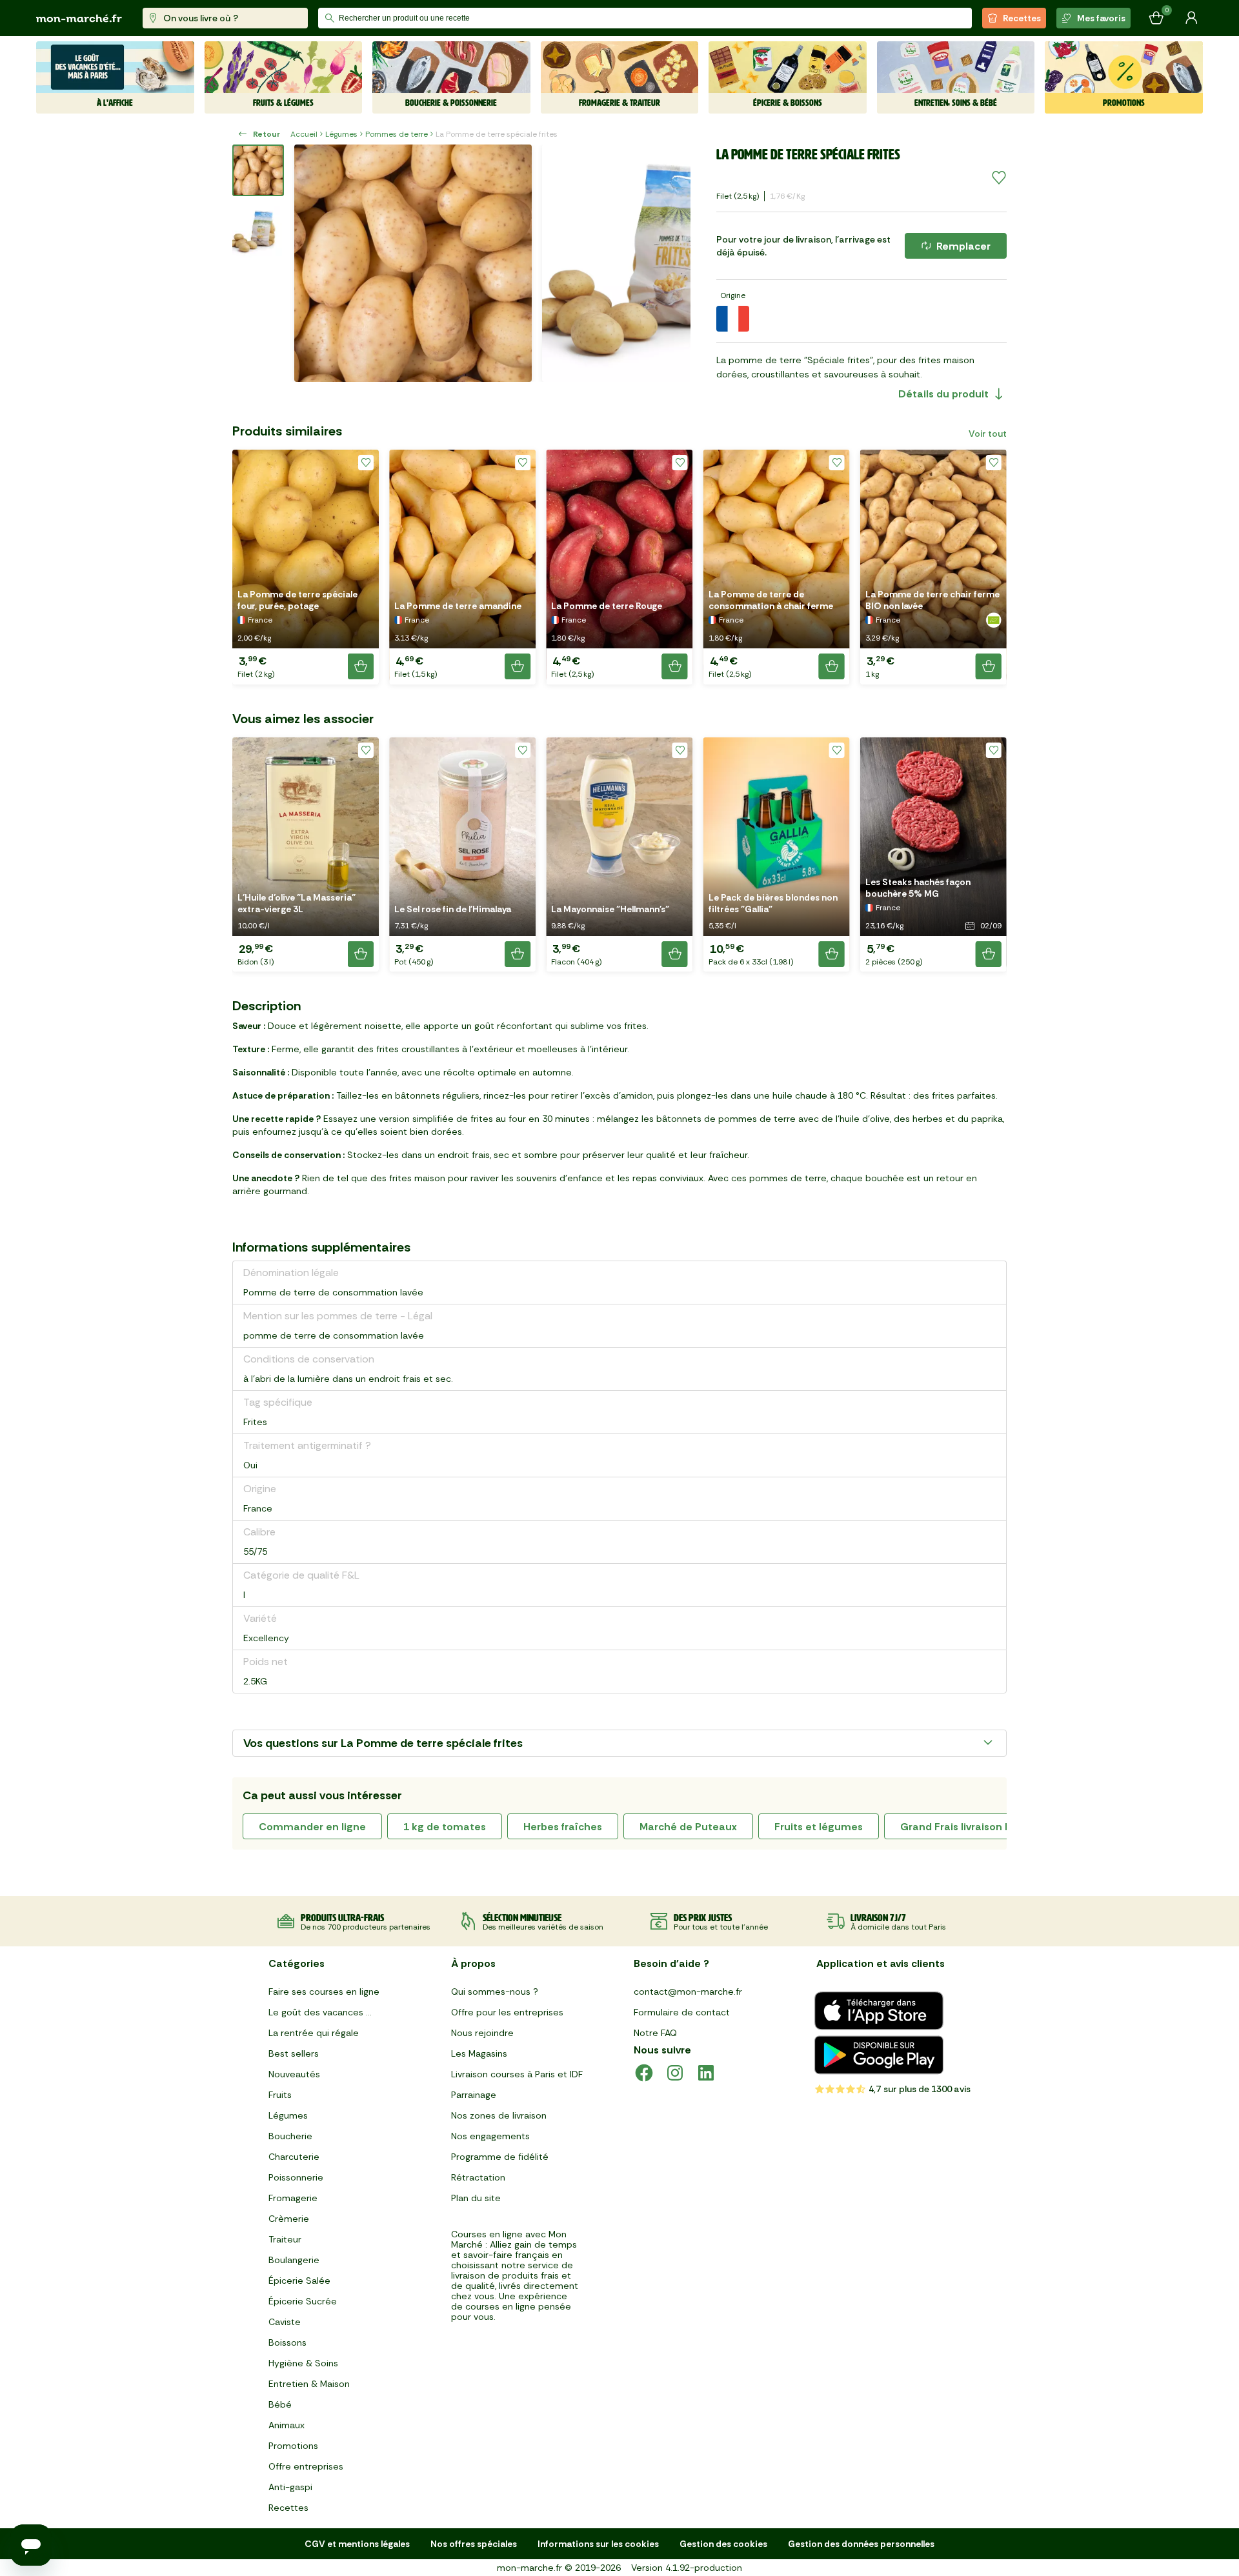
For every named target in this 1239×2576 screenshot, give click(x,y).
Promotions (293, 2446)
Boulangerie (294, 2260)
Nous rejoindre (482, 2033)
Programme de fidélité (500, 2157)
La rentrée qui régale (314, 2033)
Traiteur (285, 2239)
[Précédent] (312, 263)
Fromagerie (293, 2198)
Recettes (1022, 18)
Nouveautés (294, 2074)
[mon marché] (79, 18)
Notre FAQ (655, 2033)
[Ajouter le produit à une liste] (999, 178)
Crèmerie (289, 2219)
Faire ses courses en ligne (324, 1992)
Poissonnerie (296, 2177)
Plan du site (476, 2198)
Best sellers (294, 2053)
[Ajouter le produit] (361, 666)
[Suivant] (672, 263)
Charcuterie (294, 2157)
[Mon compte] (1191, 18)
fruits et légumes (819, 1827)
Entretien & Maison (309, 2384)
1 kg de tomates (445, 1827)
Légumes (341, 134)
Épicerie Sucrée (303, 2301)
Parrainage (474, 2095)
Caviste (285, 2322)
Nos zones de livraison (499, 2115)
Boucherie (290, 2136)
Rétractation (478, 2177)
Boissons (287, 2342)
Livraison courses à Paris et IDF (517, 2074)
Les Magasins (479, 2053)
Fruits (280, 2095)
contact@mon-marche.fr (688, 1992)
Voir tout (988, 434)
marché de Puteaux (688, 1827)
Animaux (287, 2425)
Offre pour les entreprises (507, 2012)
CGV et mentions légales (357, 2544)
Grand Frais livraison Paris (964, 1827)
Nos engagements (490, 2136)
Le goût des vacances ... (320, 2012)
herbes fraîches (563, 1827)
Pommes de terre (397, 134)
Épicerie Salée (299, 2281)
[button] (306, 567)
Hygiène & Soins (303, 2363)
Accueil (304, 134)
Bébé (280, 2404)
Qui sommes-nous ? (495, 1992)
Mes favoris (1101, 18)
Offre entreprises (306, 2466)
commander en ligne (312, 1827)
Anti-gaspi (290, 2487)
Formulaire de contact (682, 2012)
